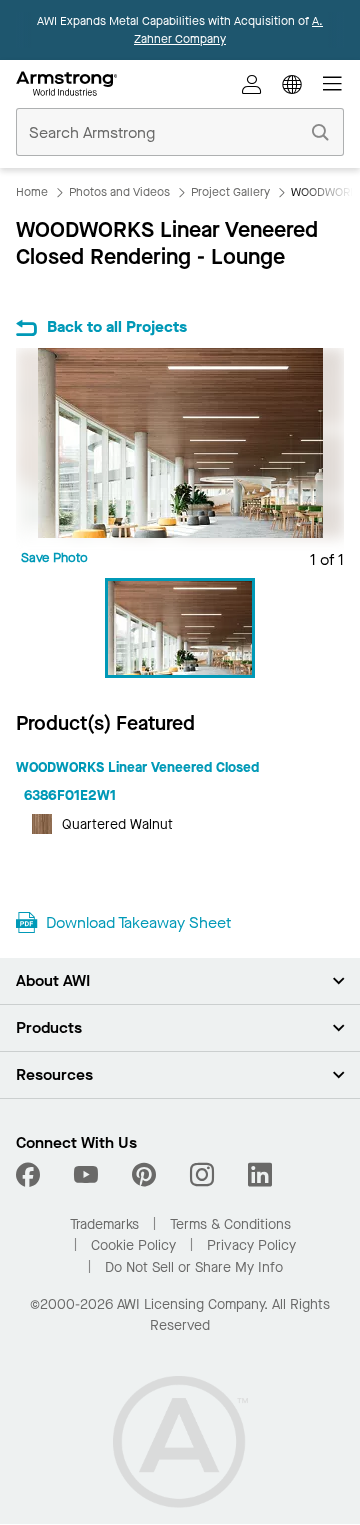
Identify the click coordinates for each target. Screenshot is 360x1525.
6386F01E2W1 (70, 795)
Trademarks (104, 1224)
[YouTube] (86, 1175)
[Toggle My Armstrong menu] (252, 84)
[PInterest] (144, 1175)
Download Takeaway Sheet (138, 922)
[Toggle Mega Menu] (332, 84)
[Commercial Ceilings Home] (66, 84)
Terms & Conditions (230, 1224)
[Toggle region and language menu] (292, 84)
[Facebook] (30, 1175)
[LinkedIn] (260, 1175)
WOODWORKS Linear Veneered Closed (137, 767)
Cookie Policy (133, 1245)
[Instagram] (202, 1175)
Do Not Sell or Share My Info (194, 1267)
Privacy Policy (251, 1245)
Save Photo (54, 557)
